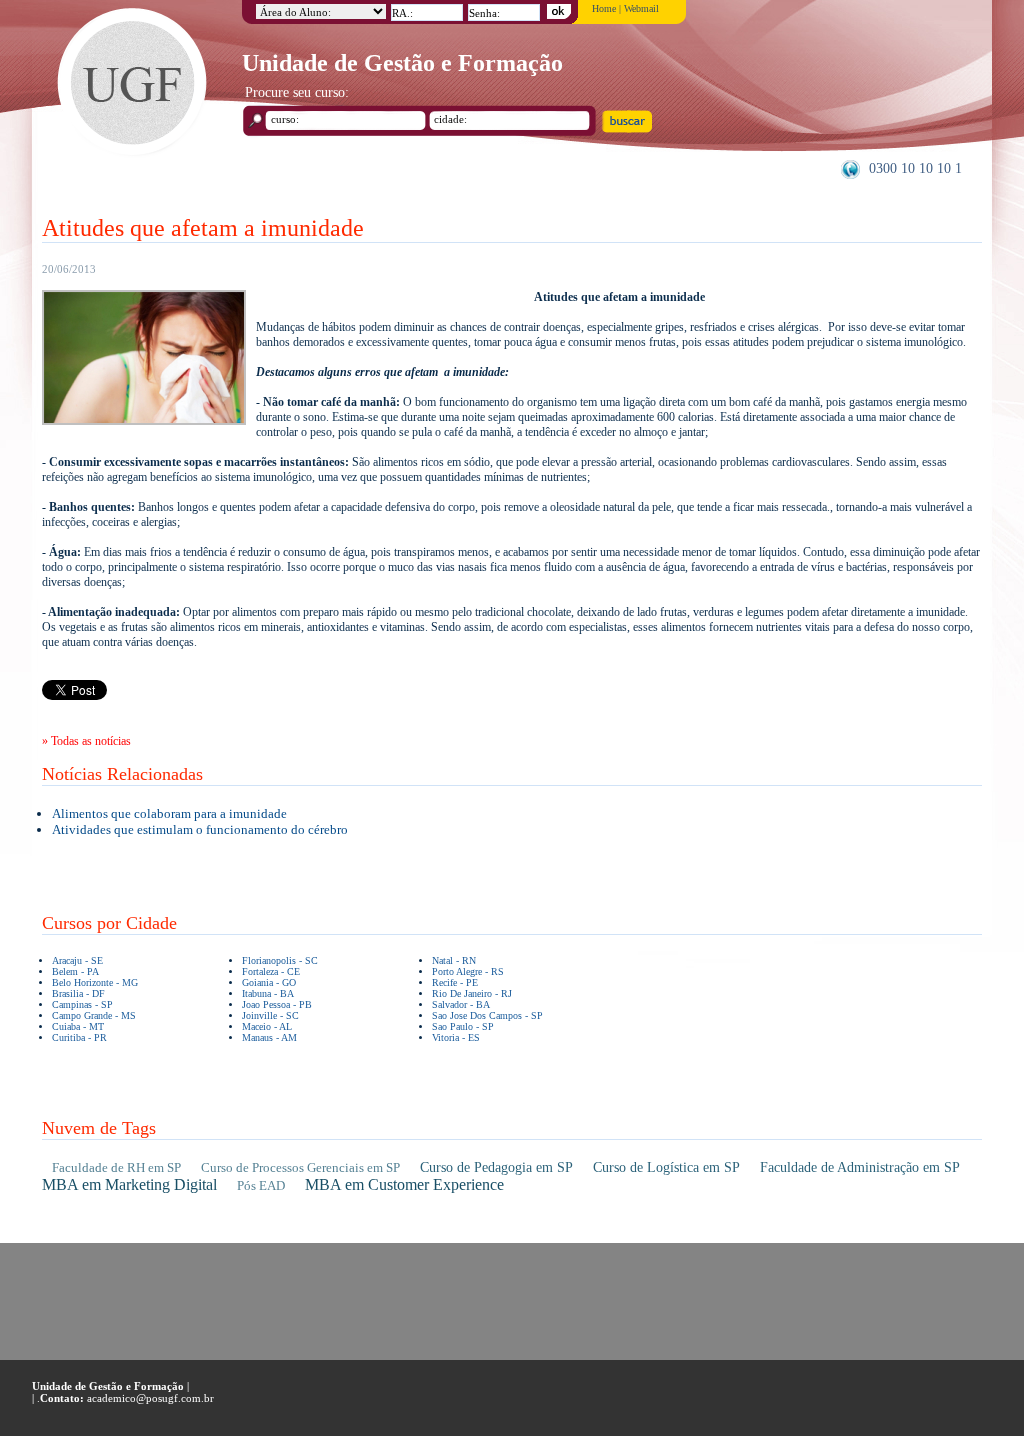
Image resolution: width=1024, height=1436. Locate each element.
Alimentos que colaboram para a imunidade (169, 813)
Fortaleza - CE (271, 971)
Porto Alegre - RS (468, 971)
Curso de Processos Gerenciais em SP (300, 1167)
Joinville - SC (270, 1015)
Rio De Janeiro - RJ (472, 993)
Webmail (641, 8)
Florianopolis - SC (280, 960)
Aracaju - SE (77, 960)
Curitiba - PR (79, 1037)
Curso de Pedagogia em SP (496, 1167)
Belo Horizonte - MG (95, 982)
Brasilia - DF (78, 993)
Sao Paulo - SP (463, 1026)
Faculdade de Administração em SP (860, 1167)
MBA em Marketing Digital (129, 1184)
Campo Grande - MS (94, 1015)
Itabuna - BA (268, 993)
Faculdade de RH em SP (116, 1167)
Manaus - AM (269, 1037)
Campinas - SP (82, 1004)
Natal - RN (454, 960)
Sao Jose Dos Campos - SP (487, 1015)
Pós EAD (261, 1185)
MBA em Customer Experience (404, 1184)
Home (604, 8)
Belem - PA (75, 971)
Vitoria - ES (456, 1037)
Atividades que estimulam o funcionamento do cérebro (200, 829)
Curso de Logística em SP (666, 1167)
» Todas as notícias (86, 741)
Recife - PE (455, 982)
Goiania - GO (269, 982)
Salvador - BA (461, 1004)
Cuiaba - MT (78, 1026)
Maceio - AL (267, 1026)
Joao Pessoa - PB (277, 1004)
